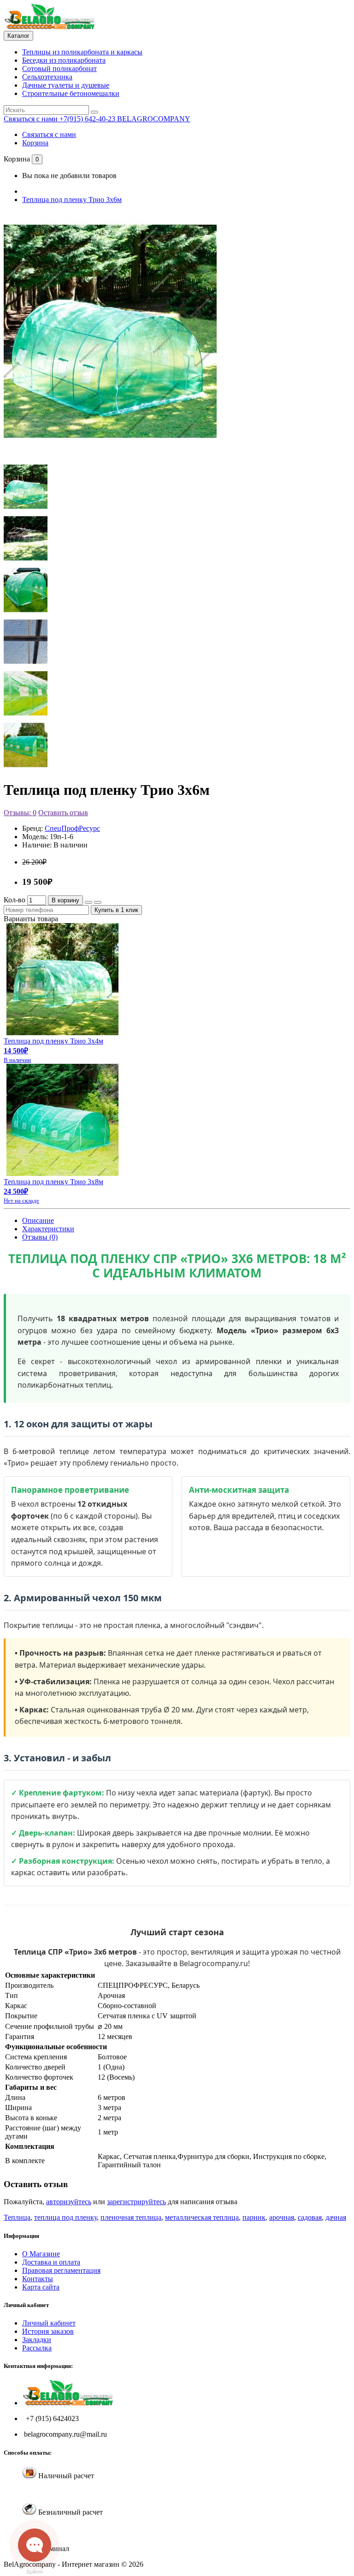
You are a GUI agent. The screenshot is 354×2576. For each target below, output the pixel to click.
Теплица (17, 2217)
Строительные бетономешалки (71, 93)
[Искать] (94, 112)
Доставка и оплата (51, 2262)
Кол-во (15, 900)
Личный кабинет (49, 2323)
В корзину (65, 900)
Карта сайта (41, 2287)
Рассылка (37, 2348)
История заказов (48, 2331)
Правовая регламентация (61, 2270)
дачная (336, 2217)
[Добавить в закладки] (88, 902)
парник (254, 2217)
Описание (38, 1220)
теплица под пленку (65, 2217)
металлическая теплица (202, 2217)
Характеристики (48, 1229)
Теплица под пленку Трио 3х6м (72, 200)
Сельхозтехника (47, 77)
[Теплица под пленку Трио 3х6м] (110, 449)
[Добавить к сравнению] (98, 902)
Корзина (35, 143)
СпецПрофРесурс (72, 828)
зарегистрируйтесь (136, 2202)
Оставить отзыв (63, 813)
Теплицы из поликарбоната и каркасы (82, 52)
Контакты (38, 2279)
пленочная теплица (131, 2217)
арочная (282, 2217)
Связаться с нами (49, 134)
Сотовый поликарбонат (59, 69)
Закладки (37, 2340)
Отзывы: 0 (20, 813)
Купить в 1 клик (116, 910)
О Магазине (41, 2254)
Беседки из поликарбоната (64, 60)
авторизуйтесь (69, 2202)
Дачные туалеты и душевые (66, 85)
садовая (310, 2217)
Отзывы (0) (40, 1237)
